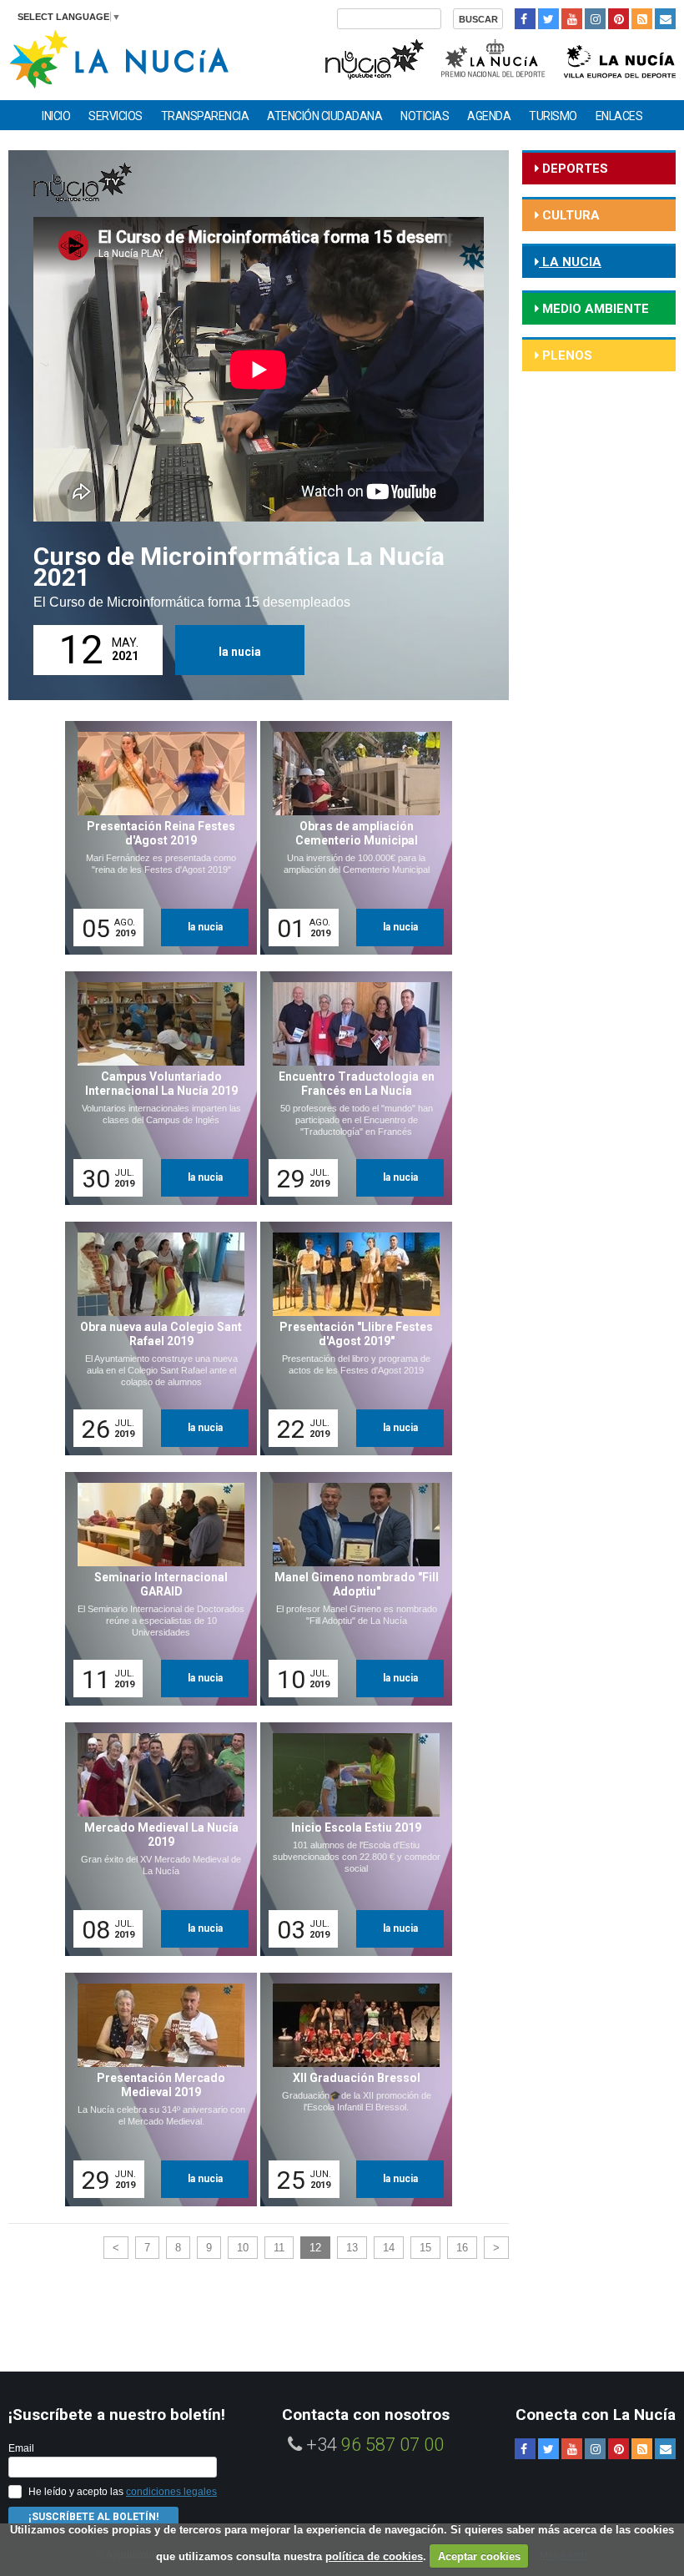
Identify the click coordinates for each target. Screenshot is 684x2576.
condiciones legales (171, 2492)
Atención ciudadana (324, 116)
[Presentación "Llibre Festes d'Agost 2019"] (350, 1338)
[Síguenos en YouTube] (572, 19)
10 (243, 2248)
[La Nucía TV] (373, 57)
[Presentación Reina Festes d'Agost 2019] (155, 838)
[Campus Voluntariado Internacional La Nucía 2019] (155, 1088)
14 (389, 2248)
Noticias (425, 116)
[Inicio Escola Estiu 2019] (350, 1839)
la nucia (240, 652)
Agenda (489, 116)
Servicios (116, 116)
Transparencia (205, 116)
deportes (573, 169)
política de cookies (374, 2556)
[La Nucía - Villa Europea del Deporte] (620, 57)
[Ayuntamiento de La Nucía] (119, 58)
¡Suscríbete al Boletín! (93, 2517)
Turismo (553, 116)
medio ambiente (594, 309)
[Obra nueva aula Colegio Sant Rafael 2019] (155, 1338)
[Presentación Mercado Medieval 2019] (155, 2090)
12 (315, 2248)
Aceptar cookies (479, 2556)
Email (21, 2448)
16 (462, 2248)
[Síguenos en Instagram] (595, 19)
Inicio (56, 116)
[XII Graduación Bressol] (350, 2090)
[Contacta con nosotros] (665, 19)
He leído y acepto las (123, 2492)
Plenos (566, 355)
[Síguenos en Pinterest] (619, 19)
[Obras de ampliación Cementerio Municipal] (350, 838)
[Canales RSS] (642, 19)
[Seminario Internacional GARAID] (155, 1589)
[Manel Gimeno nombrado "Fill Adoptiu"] (350, 1589)
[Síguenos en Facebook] (525, 19)
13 (352, 2248)
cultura (569, 215)
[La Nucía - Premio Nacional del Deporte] (494, 57)
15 (425, 2248)
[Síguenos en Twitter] (548, 19)
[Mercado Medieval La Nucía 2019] (155, 1839)
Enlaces (619, 116)
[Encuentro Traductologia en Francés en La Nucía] (350, 1088)
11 (279, 2248)
